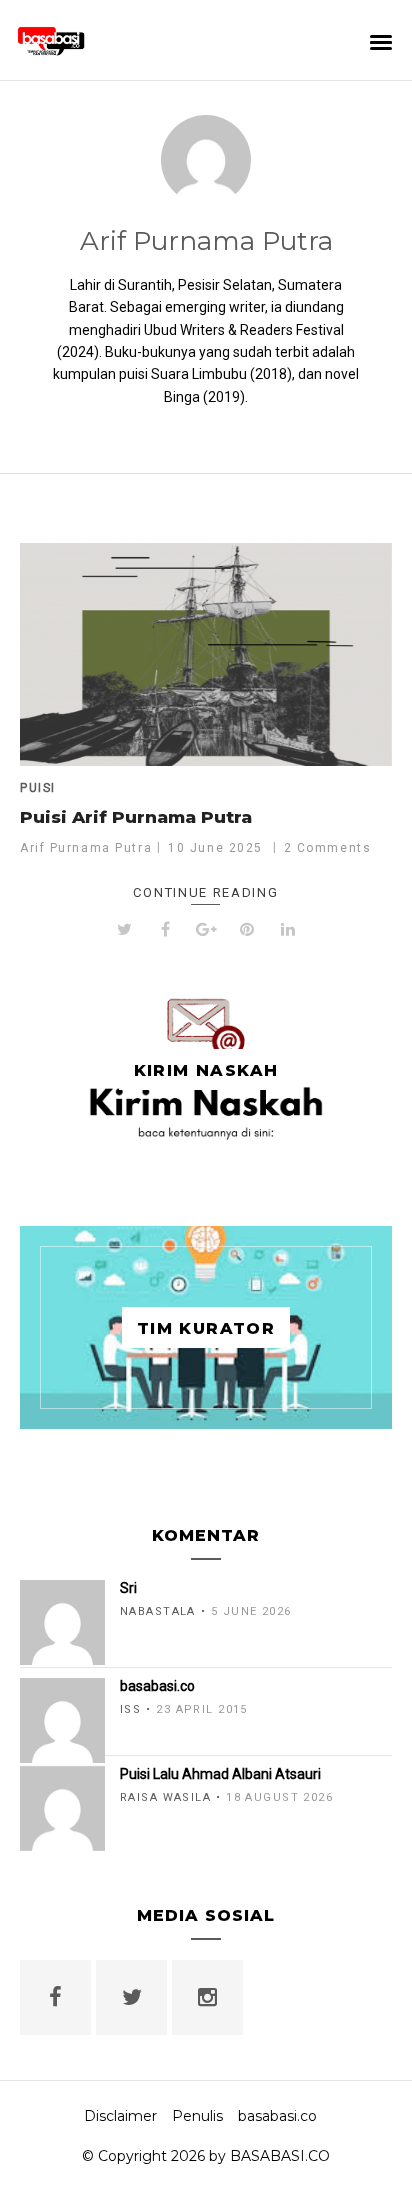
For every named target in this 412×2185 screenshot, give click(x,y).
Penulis (197, 2116)
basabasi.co (277, 2116)
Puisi (38, 788)
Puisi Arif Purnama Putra (136, 817)
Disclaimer (120, 2116)
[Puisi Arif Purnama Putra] (206, 654)
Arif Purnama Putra (206, 241)
